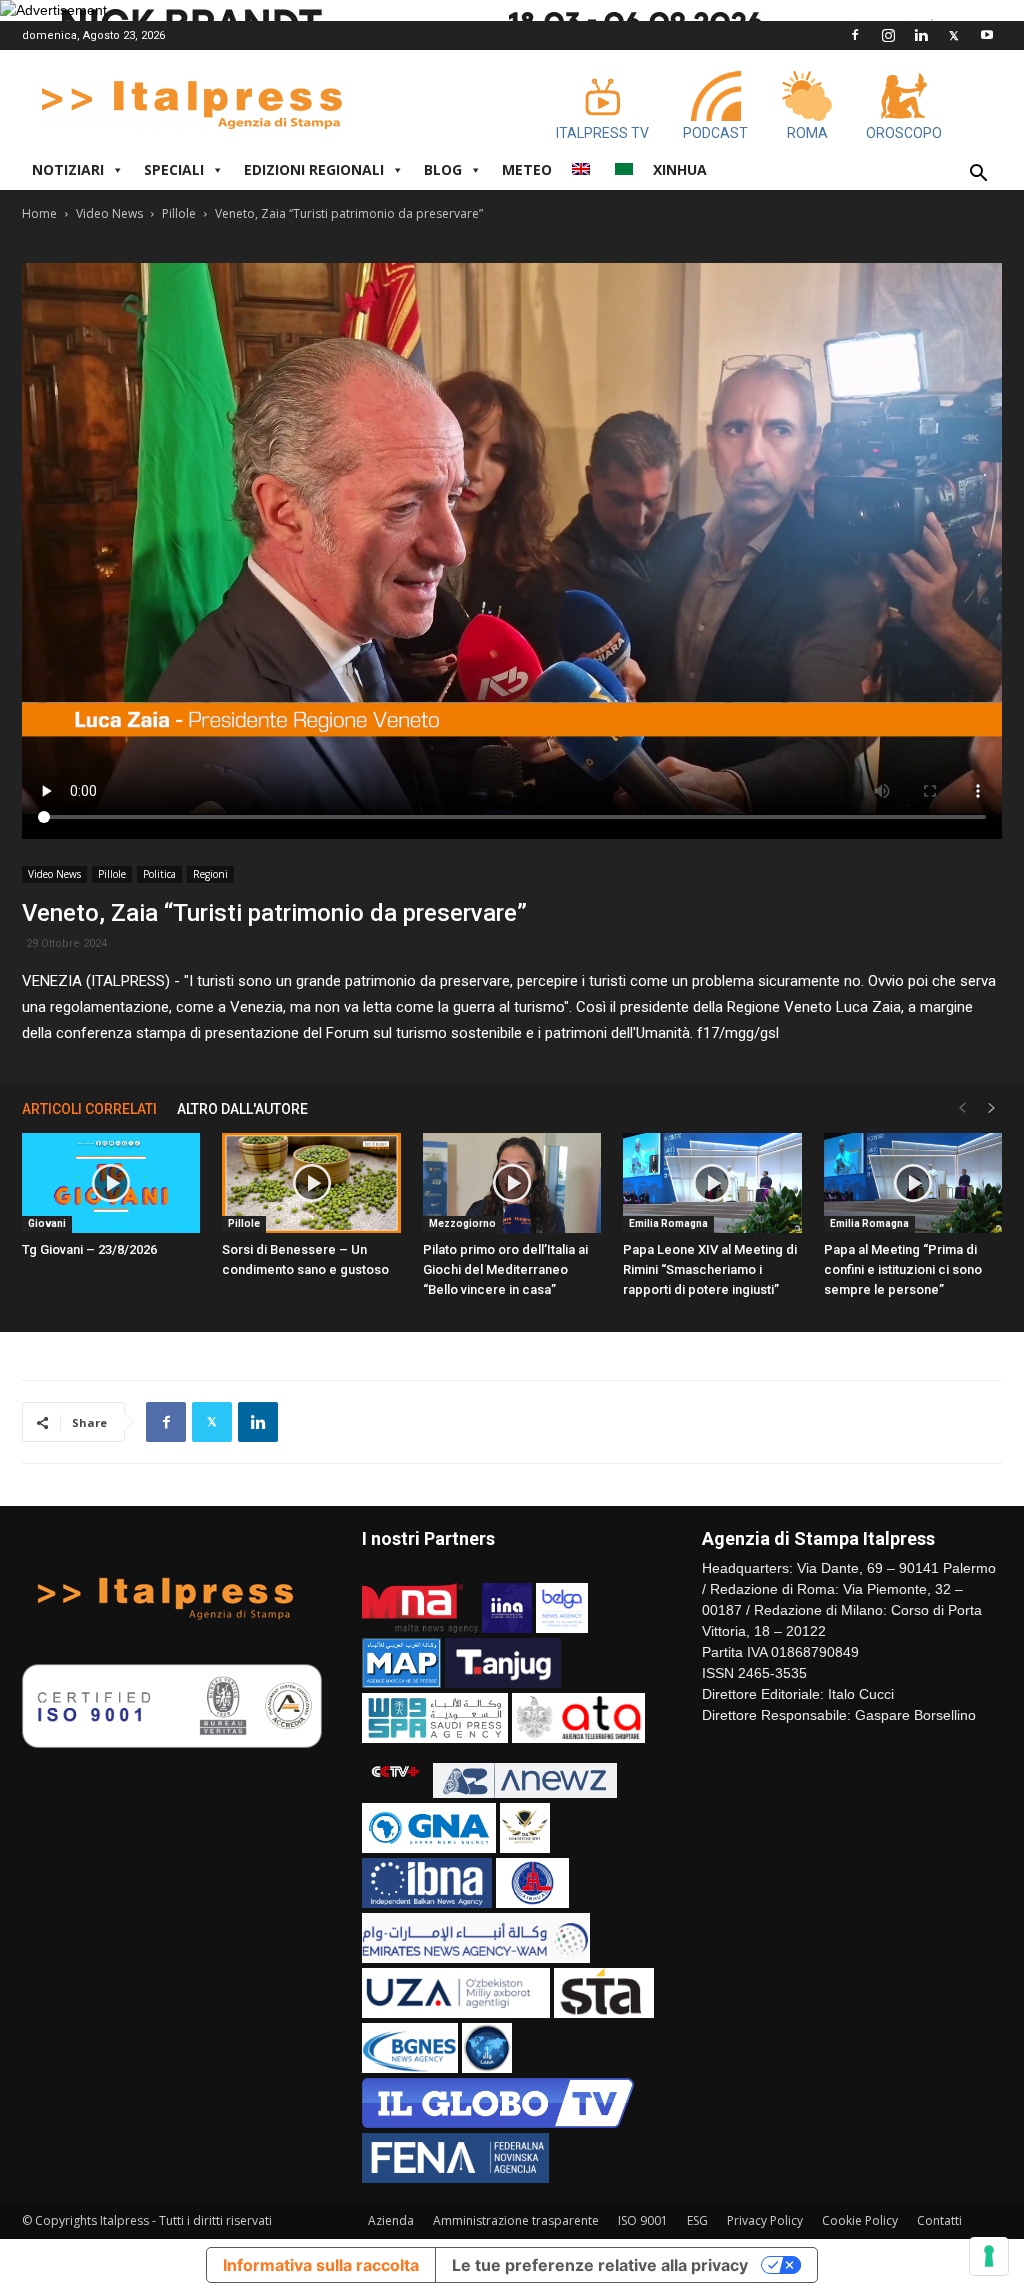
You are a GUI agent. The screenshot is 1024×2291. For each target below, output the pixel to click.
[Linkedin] (921, 35)
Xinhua (680, 169)
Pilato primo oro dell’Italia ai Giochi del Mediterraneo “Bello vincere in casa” (505, 1269)
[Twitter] (954, 35)
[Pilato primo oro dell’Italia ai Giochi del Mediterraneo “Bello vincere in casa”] (512, 1183)
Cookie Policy (860, 2220)
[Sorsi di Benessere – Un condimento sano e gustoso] (311, 1183)
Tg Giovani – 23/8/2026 (89, 1249)
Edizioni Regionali (314, 169)
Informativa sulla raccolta (321, 2265)
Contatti (939, 2220)
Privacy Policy (765, 2220)
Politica (159, 874)
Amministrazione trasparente (516, 2220)
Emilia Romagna (668, 1223)
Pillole (179, 213)
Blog (443, 169)
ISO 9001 (643, 2220)
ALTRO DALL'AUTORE (242, 1109)
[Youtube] (987, 35)
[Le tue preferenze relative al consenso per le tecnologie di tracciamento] (989, 2256)
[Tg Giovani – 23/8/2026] (111, 1183)
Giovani (47, 1223)
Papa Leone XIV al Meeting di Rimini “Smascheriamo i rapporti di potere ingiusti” (710, 1269)
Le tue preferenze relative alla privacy (600, 2265)
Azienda (391, 2220)
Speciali (174, 169)
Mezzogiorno (462, 1223)
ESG (697, 2220)
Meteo (527, 169)
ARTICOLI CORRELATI (89, 1109)
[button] (978, 175)
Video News (109, 213)
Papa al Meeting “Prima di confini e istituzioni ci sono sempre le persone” (903, 1269)
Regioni (210, 874)
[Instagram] (888, 35)
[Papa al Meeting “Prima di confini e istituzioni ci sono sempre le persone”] (913, 1183)
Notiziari (68, 169)
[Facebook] (855, 35)
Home (39, 213)
